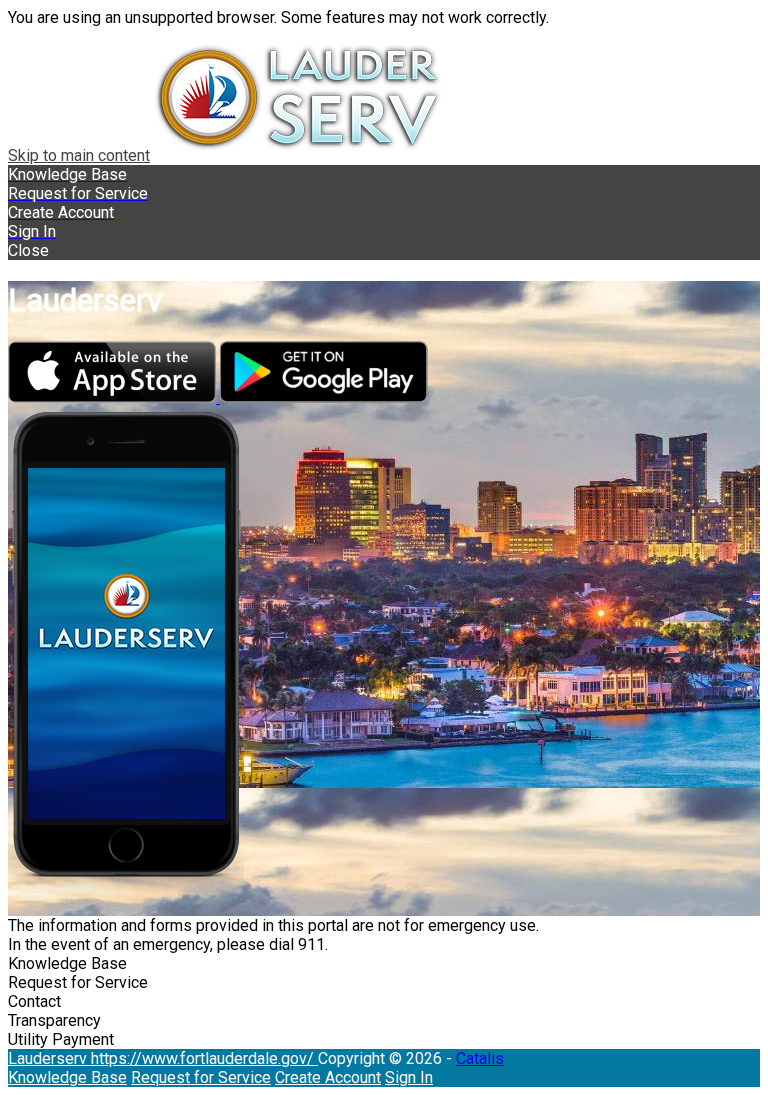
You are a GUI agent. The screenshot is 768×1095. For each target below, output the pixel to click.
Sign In (409, 1077)
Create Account (328, 1077)
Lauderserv (49, 1058)
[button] (384, 250)
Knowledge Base (67, 1077)
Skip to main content (79, 155)
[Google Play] (324, 397)
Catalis (480, 1058)
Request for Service (201, 1077)
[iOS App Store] (114, 397)
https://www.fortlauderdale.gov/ (204, 1058)
